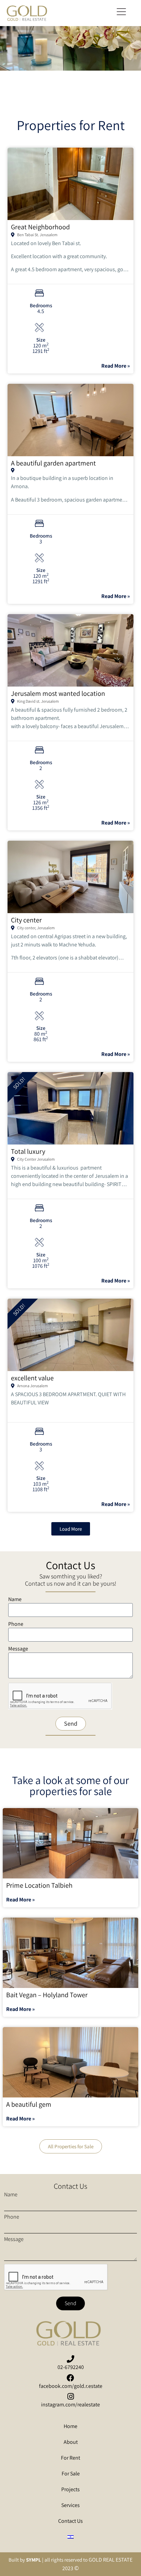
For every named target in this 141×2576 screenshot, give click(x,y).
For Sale (71, 2474)
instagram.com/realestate (70, 2405)
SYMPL (34, 2560)
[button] (121, 13)
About (71, 2442)
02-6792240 (71, 2367)
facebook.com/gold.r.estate (71, 2386)
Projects (70, 2489)
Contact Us (70, 2521)
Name (15, 1600)
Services (70, 2505)
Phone (16, 1624)
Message (18, 1649)
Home (70, 2426)
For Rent (70, 2458)
